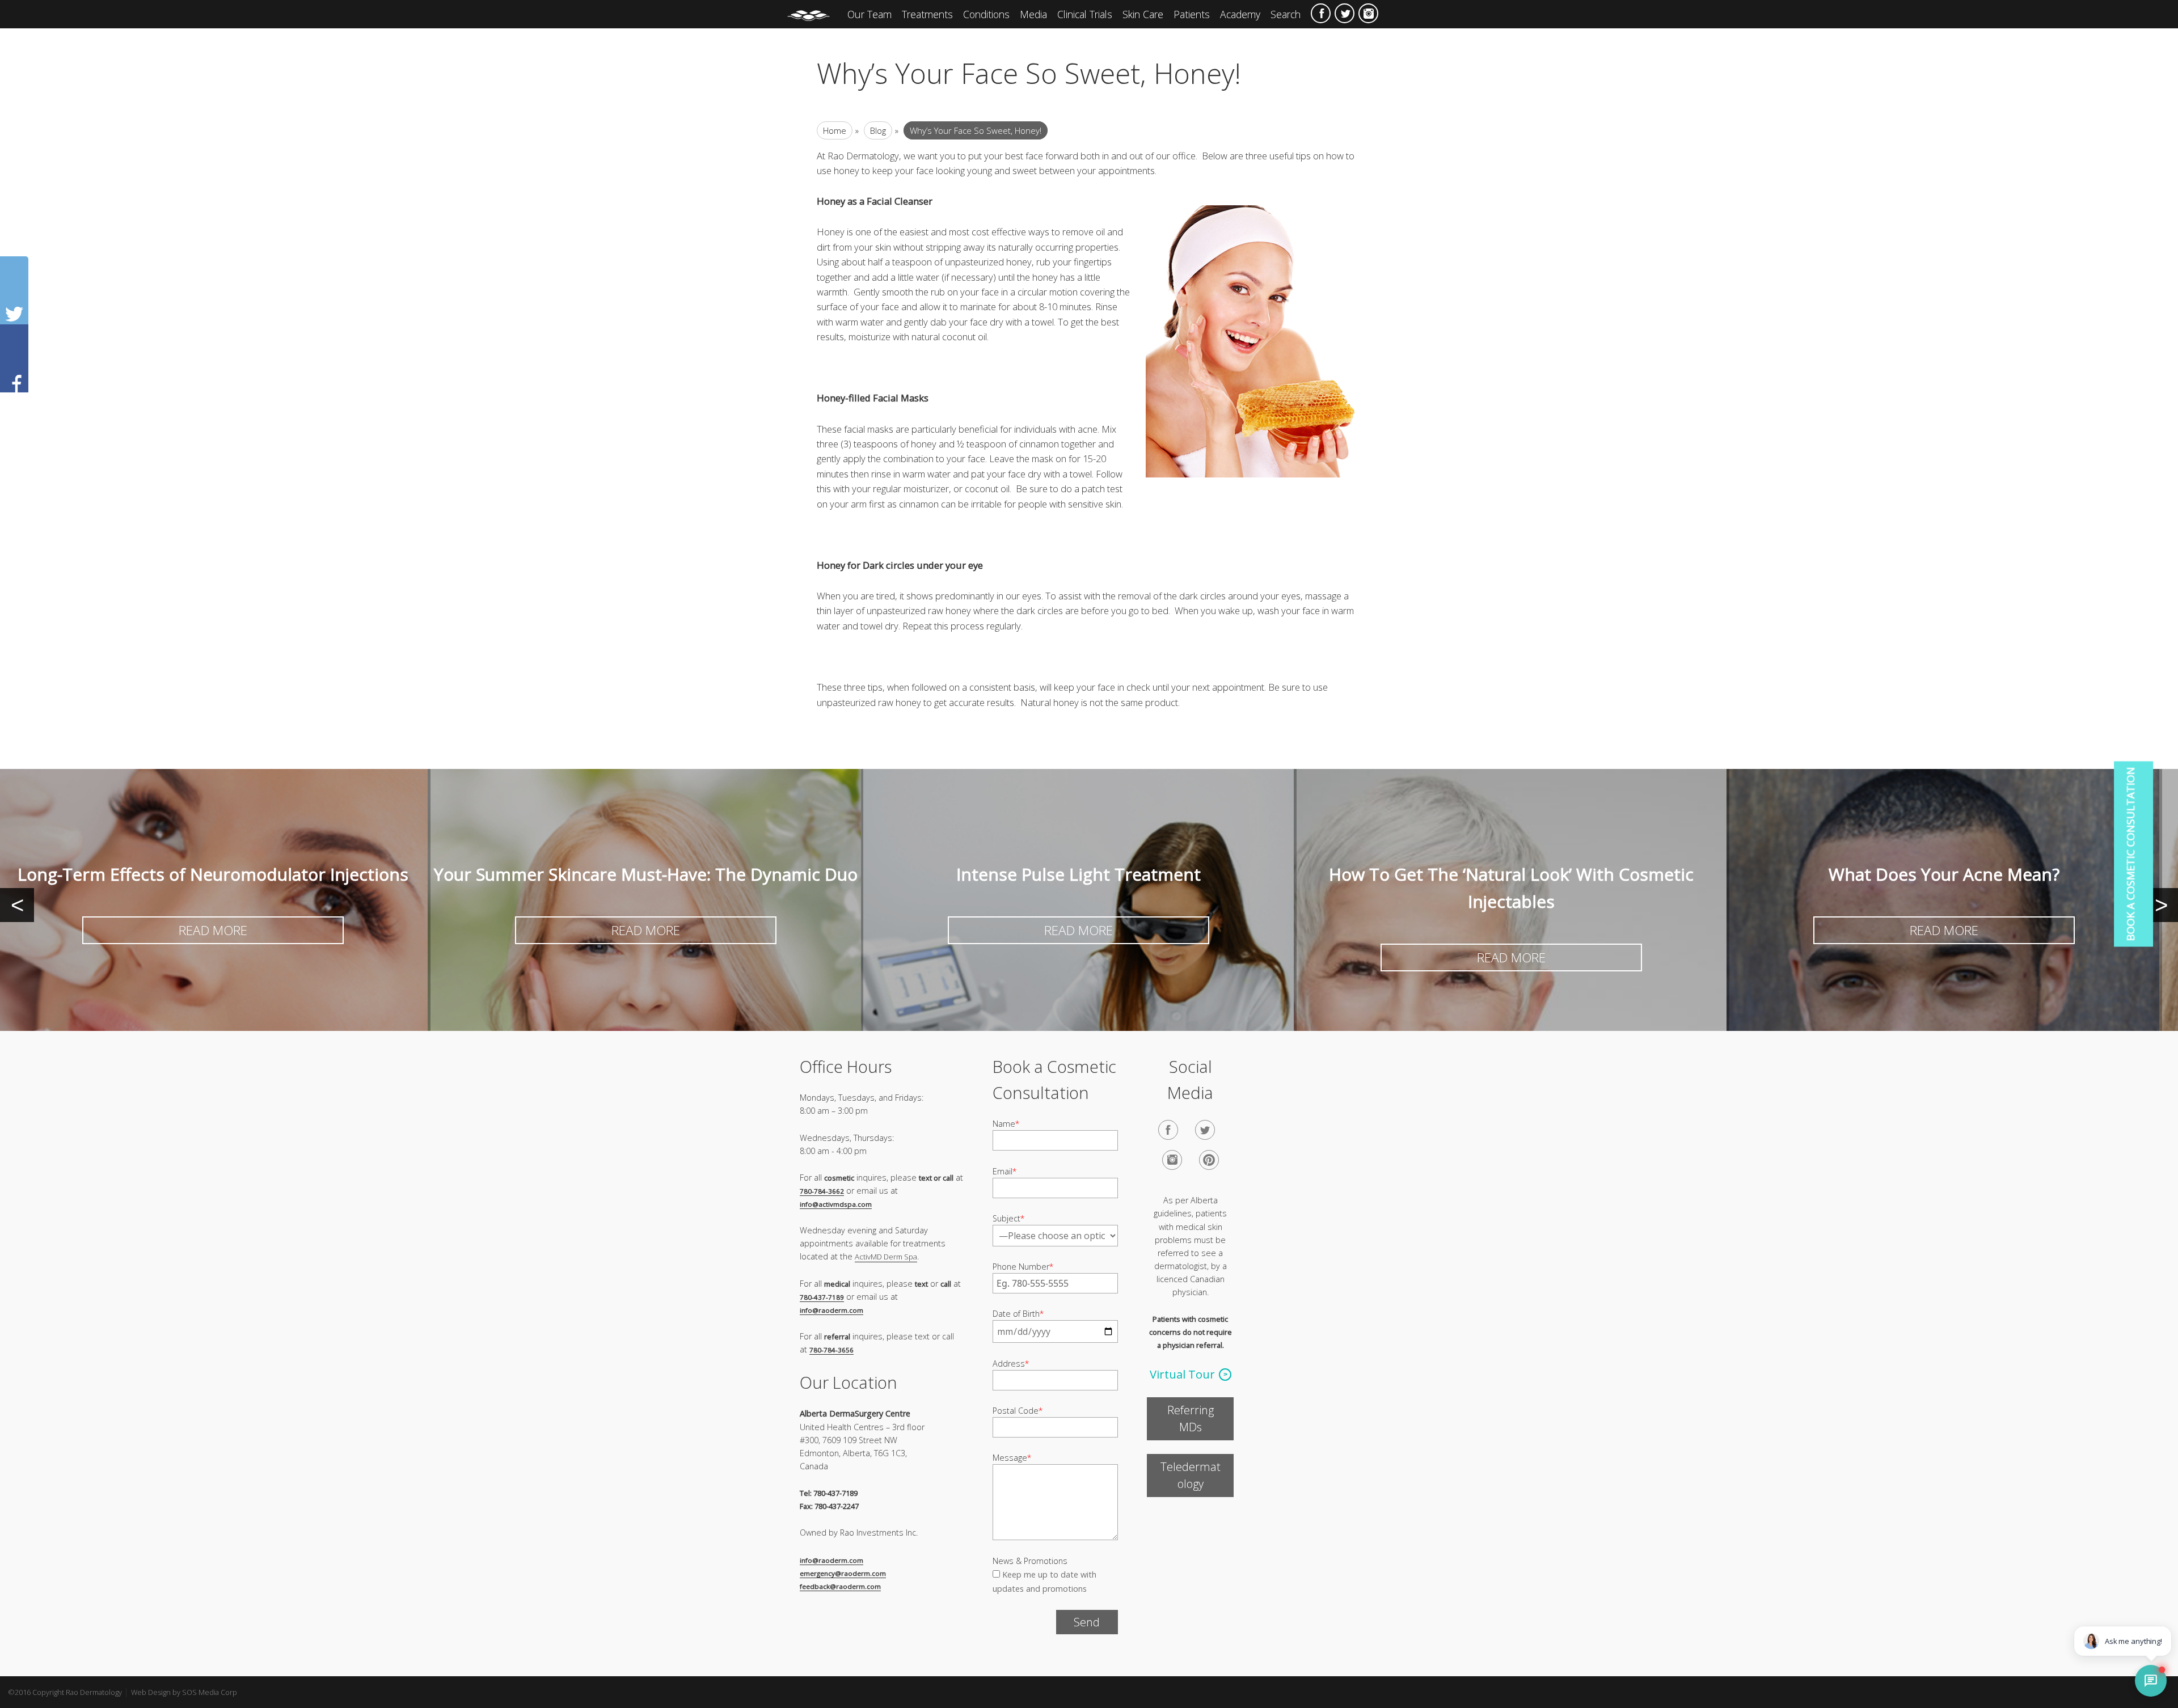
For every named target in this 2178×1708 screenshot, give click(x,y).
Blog (878, 130)
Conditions (986, 14)
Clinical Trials (1085, 14)
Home (835, 130)
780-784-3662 (822, 1191)
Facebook (1321, 13)
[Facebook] (1168, 1130)
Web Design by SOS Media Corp (184, 1692)
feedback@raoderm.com (840, 1586)
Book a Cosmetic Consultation (2130, 854)
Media (1033, 14)
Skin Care (1143, 14)
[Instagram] (1172, 1160)
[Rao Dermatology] (814, 14)
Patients (1192, 14)
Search (1286, 14)
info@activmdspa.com (836, 1204)
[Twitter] (1205, 1130)
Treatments (927, 14)
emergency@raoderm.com (843, 1573)
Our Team (869, 14)
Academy (1240, 14)
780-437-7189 (822, 1297)
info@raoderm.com (831, 1310)
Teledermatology (1191, 1475)
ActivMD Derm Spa (886, 1257)
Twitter (1345, 13)
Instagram (1368, 13)
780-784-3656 (831, 1350)
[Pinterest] (1209, 1160)
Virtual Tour (1182, 1374)
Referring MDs (1191, 1419)
